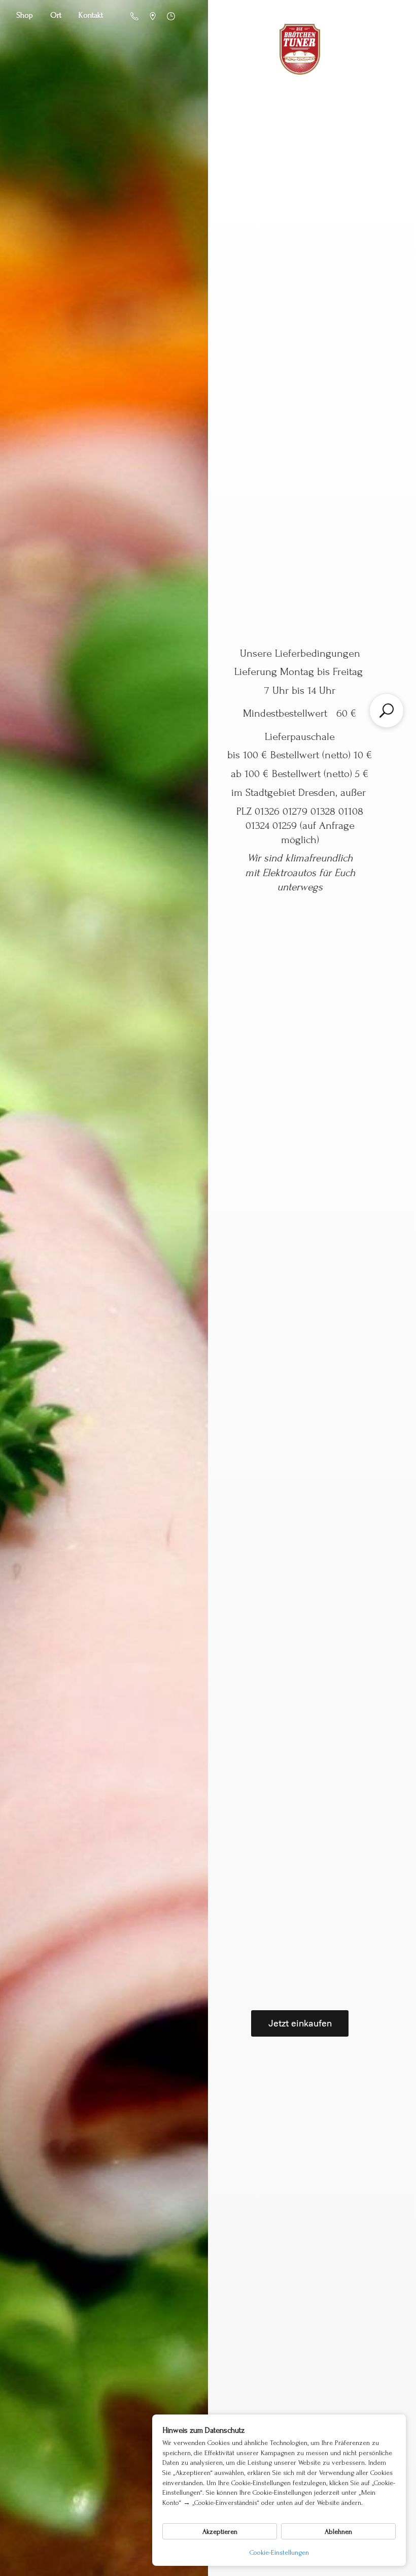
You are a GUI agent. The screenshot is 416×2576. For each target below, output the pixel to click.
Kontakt (91, 15)
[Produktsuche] (387, 711)
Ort (56, 15)
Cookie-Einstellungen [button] (279, 2552)
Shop (25, 15)
